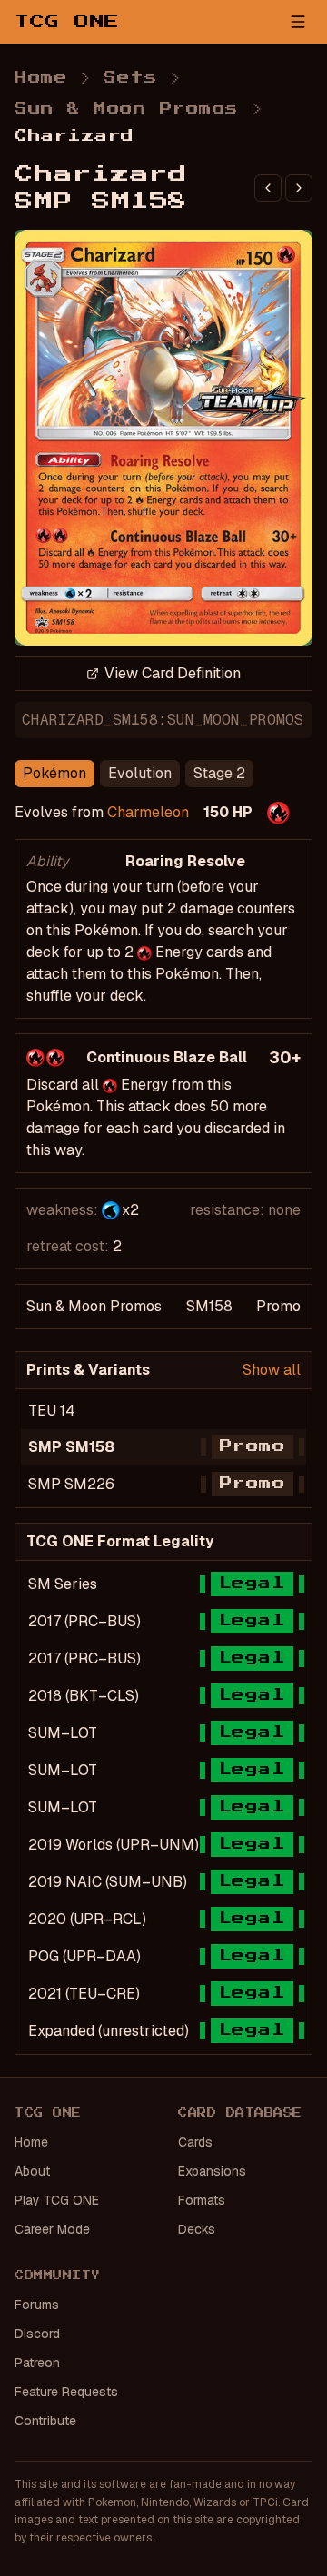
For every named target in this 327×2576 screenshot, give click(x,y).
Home (41, 78)
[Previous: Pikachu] (268, 188)
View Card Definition (173, 673)
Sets (130, 78)
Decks (197, 2229)
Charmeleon (148, 812)
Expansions (212, 2171)
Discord (37, 2334)
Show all (272, 1370)
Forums (37, 2305)
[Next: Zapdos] (299, 188)
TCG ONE (67, 22)
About (32, 2171)
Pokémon (54, 773)
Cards (195, 2142)
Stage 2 (219, 773)
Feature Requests (66, 2392)
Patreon (37, 2363)
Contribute (45, 2421)
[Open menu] (298, 22)
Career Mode (52, 2229)
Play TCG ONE (57, 2200)
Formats (202, 2200)
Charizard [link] (74, 136)
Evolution (140, 773)
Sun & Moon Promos (127, 109)
